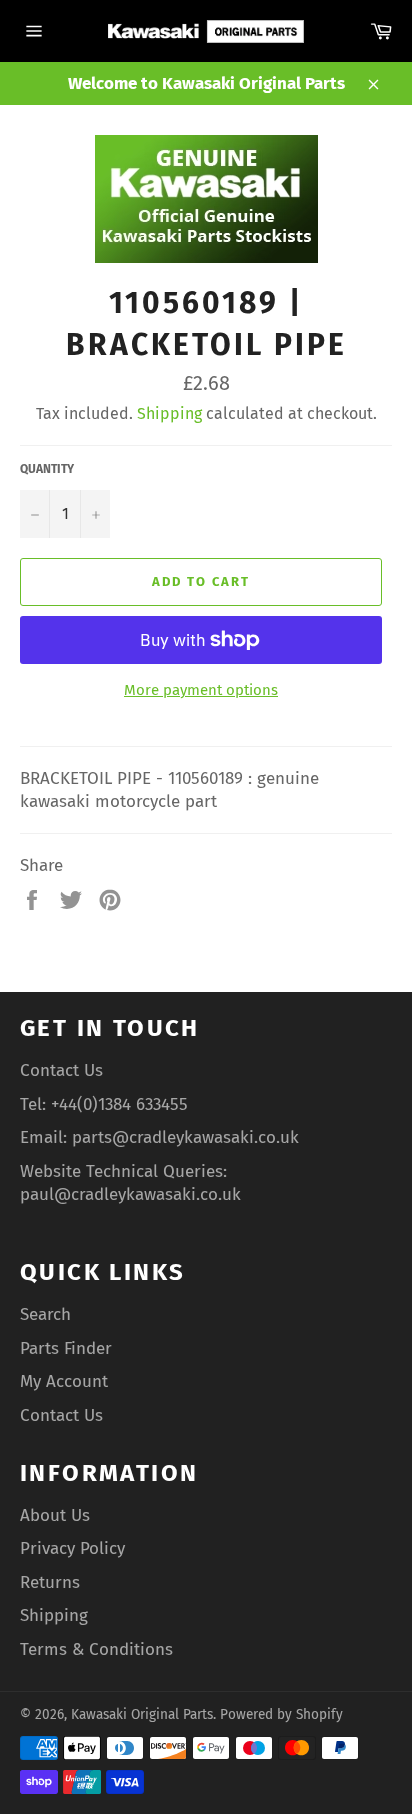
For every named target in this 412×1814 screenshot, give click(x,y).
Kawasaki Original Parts (142, 1714)
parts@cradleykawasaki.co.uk (185, 1137)
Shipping (169, 413)
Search (45, 1314)
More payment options (201, 690)
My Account (64, 1381)
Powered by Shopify (281, 1714)
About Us (55, 1515)
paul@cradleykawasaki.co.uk (130, 1194)
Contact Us (61, 1070)
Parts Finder (66, 1348)
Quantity (47, 469)
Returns (50, 1582)
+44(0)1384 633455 (119, 1104)
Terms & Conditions (96, 1649)
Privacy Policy (72, 1548)
